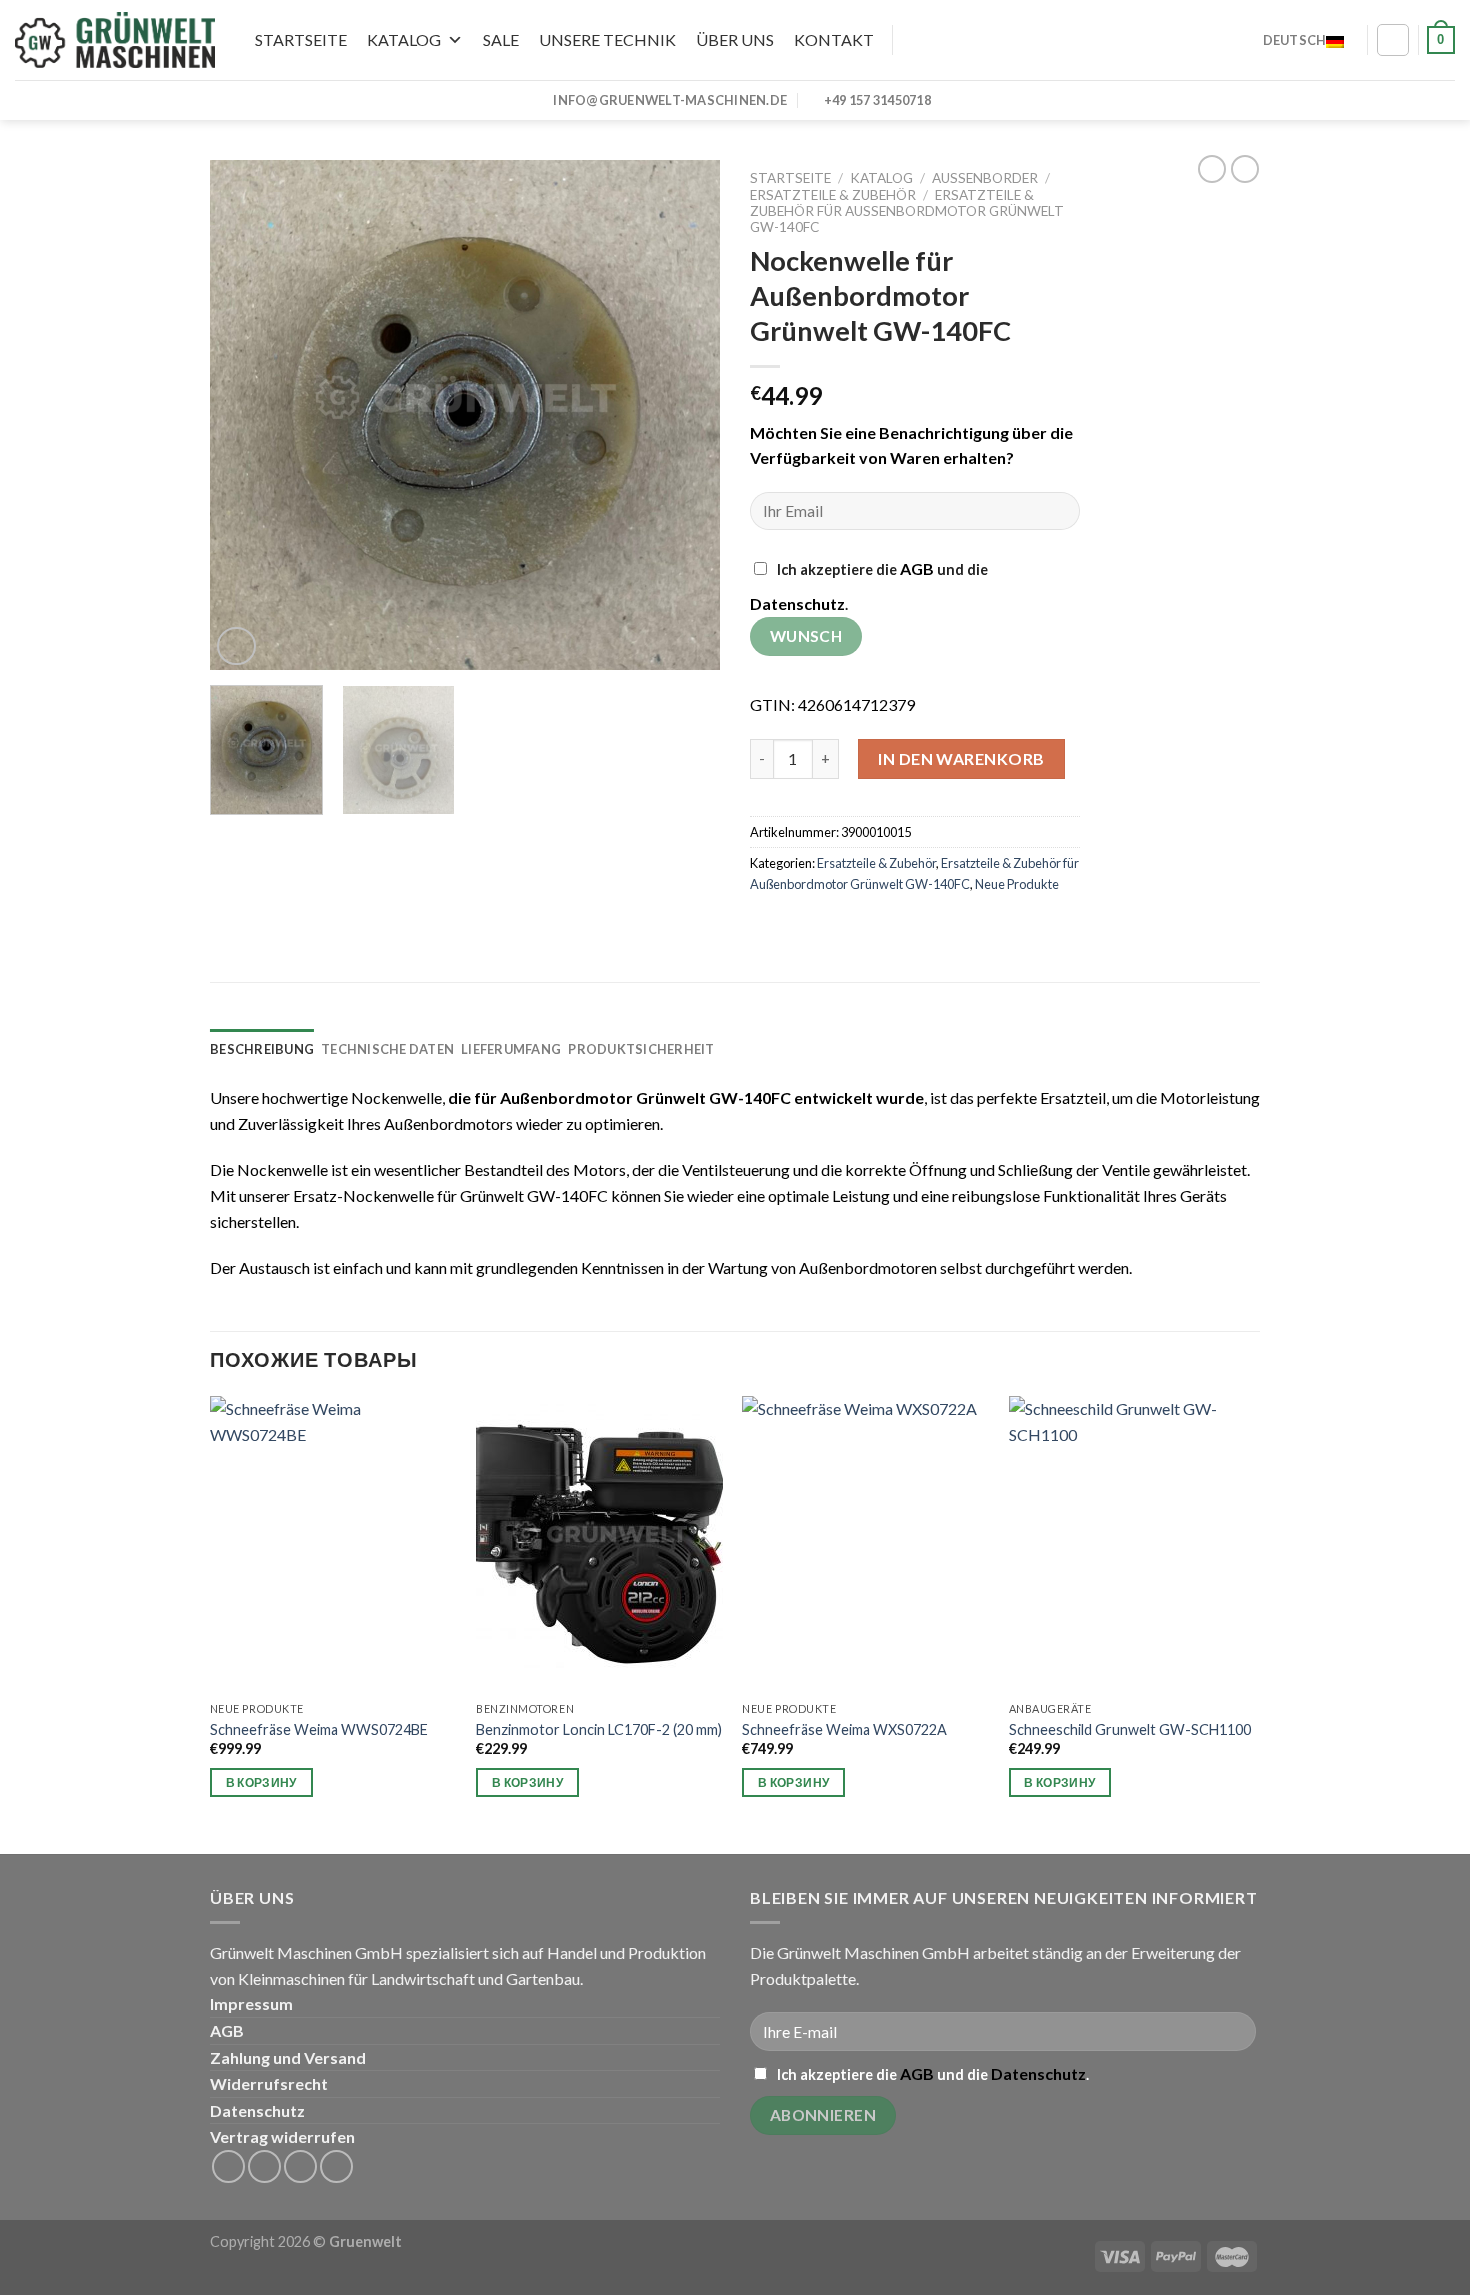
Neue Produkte (1017, 884)
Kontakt (834, 39)
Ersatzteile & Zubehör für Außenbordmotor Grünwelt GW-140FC (907, 211)
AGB (917, 568)
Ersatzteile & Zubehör (833, 195)
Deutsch (1295, 40)
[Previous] (245, 415)
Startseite (301, 39)
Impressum (251, 2003)
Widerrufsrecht (269, 2083)
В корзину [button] (261, 1782)
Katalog (404, 39)
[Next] (685, 415)
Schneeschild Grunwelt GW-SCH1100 (1130, 1729)
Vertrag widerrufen (282, 2136)
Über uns (735, 39)
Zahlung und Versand (288, 2057)
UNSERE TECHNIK (607, 39)
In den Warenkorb (961, 758)
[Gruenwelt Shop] (115, 40)
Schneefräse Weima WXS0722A (844, 1729)
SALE (501, 39)
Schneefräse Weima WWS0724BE (319, 1729)
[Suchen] (907, 40)
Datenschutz (797, 603)
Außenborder (985, 178)
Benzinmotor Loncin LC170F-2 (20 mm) (599, 1729)
